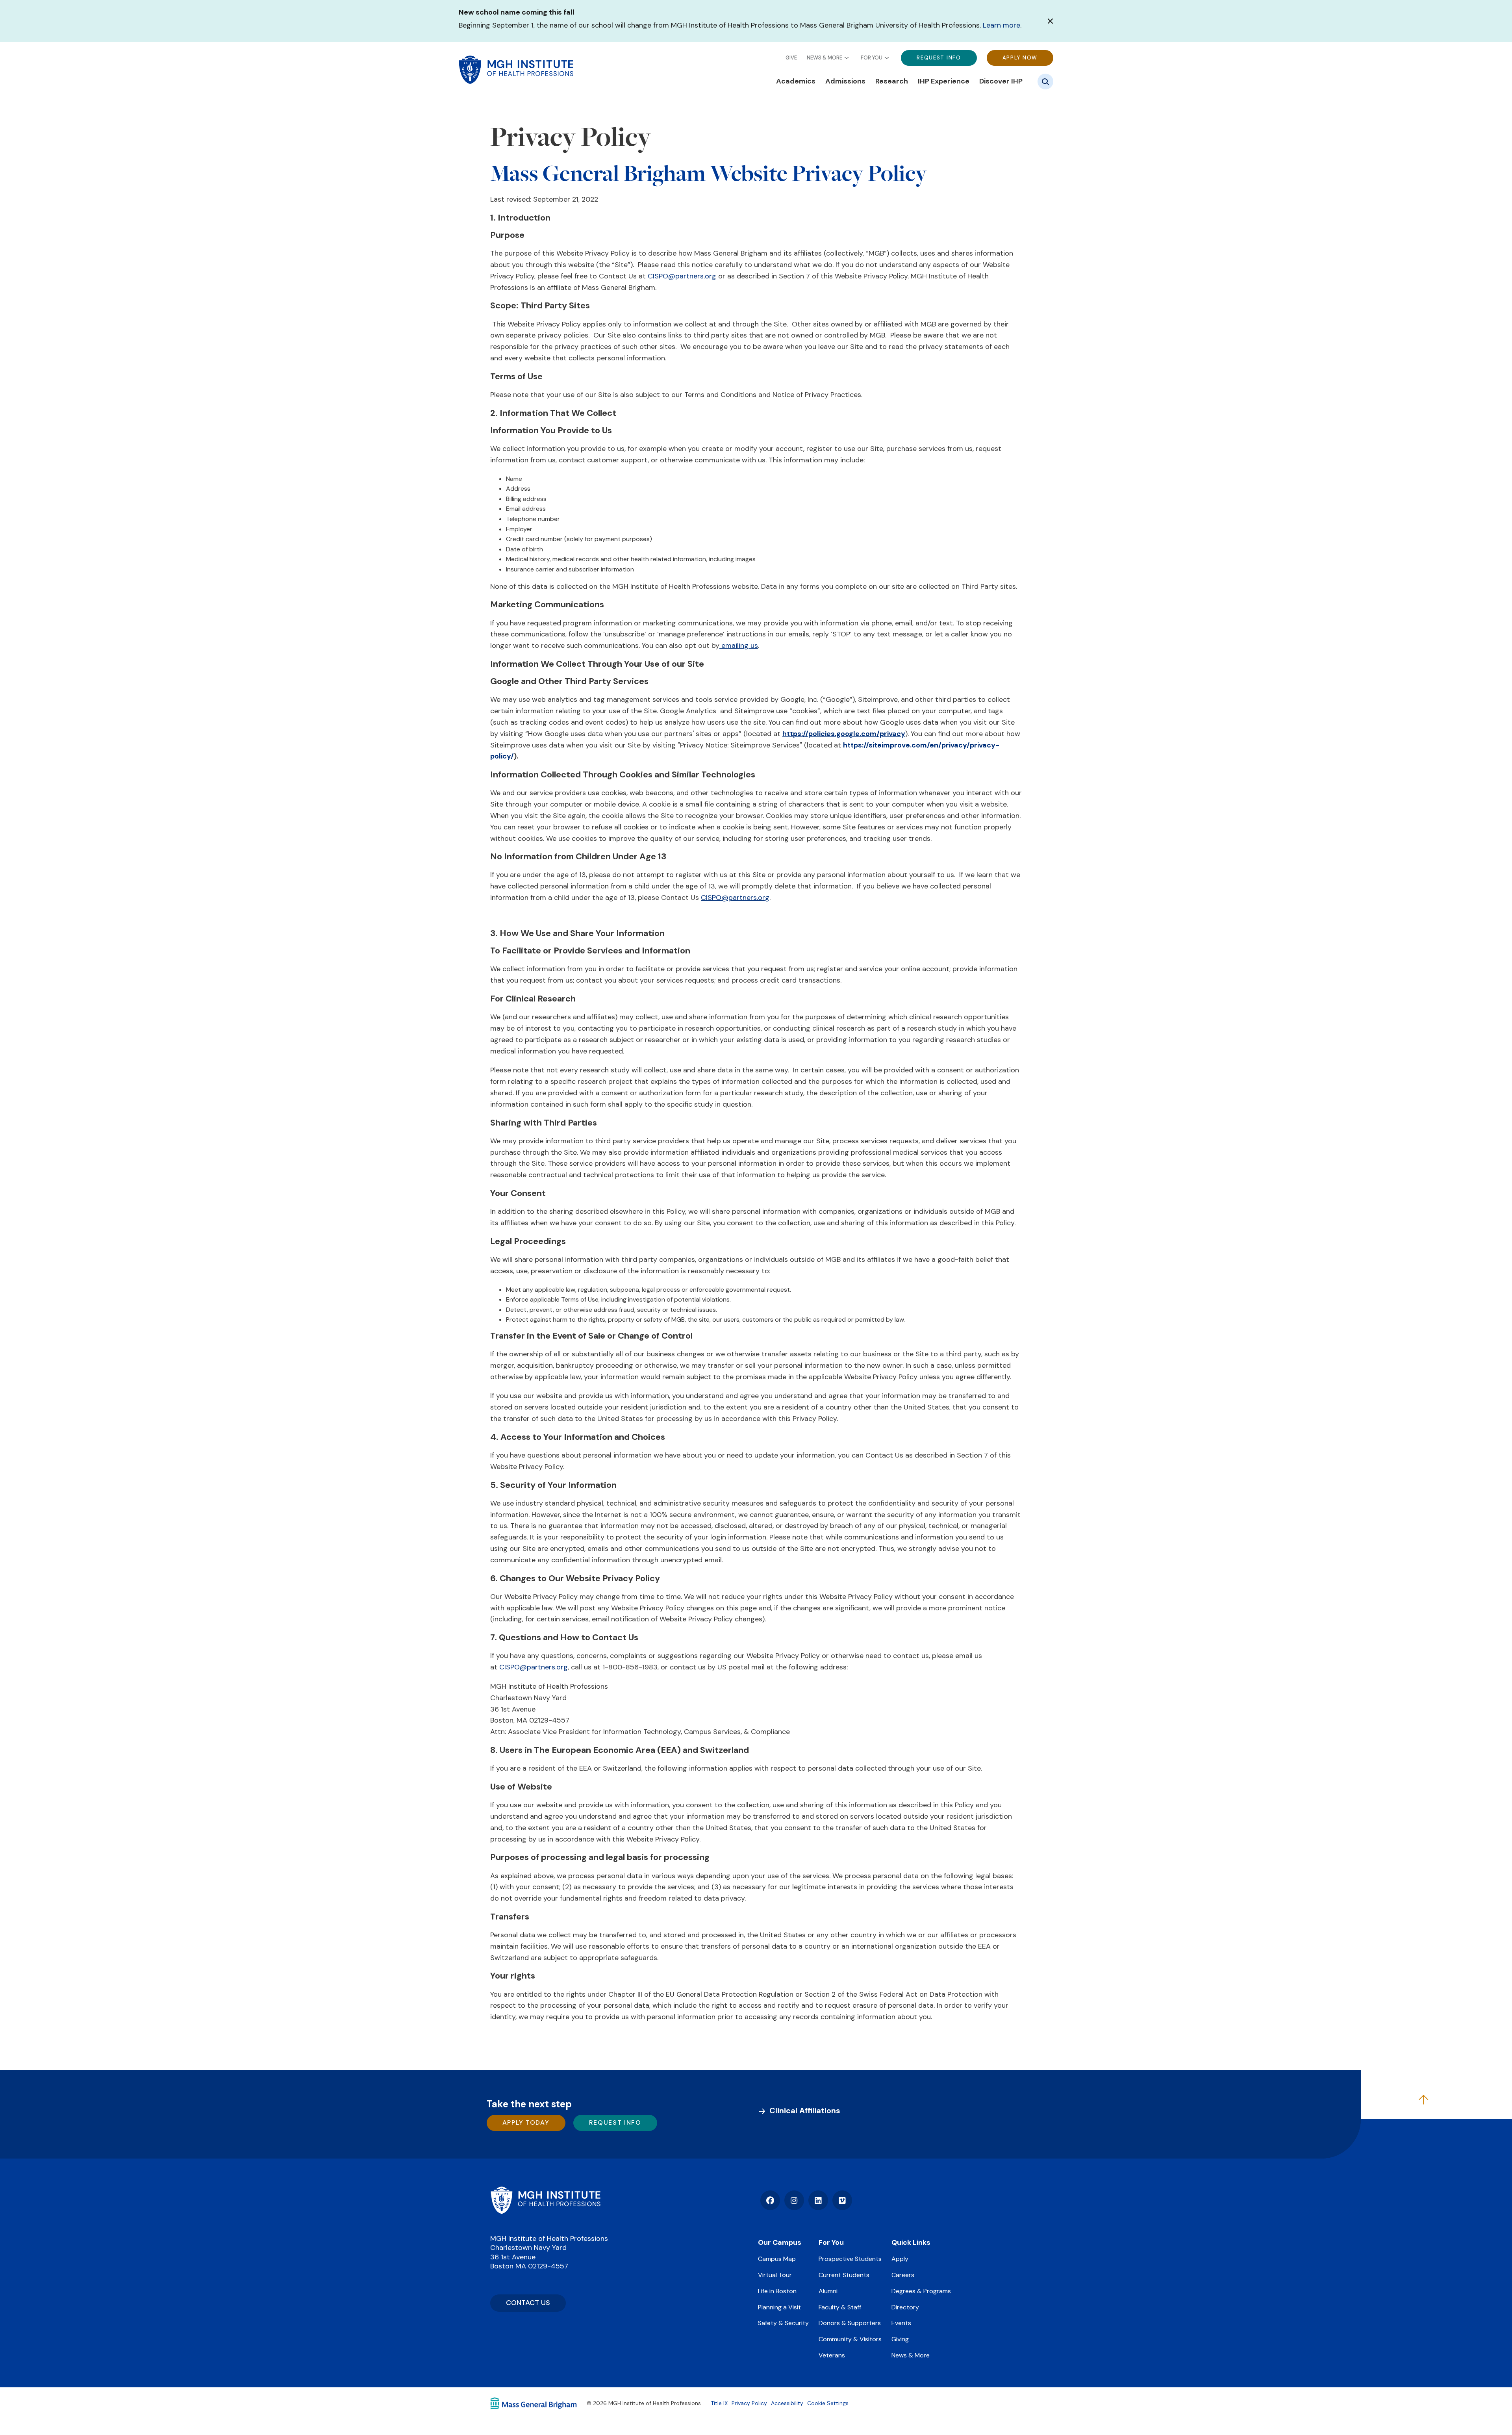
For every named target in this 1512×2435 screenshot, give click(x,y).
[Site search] (1045, 82)
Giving (900, 2339)
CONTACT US (528, 2303)
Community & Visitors (850, 2339)
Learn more (1002, 25)
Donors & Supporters (850, 2323)
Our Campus (780, 2242)
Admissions (845, 81)
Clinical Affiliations (805, 2110)
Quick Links (911, 2242)
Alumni (828, 2291)
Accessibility (787, 2403)
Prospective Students (850, 2259)
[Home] (545, 2200)
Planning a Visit (779, 2307)
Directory (905, 2307)
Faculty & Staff (840, 2307)
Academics (796, 81)
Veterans (832, 2355)
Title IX (719, 2403)
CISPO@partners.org (682, 276)
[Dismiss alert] (1050, 21)
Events (901, 2323)
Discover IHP (1001, 81)
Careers (903, 2275)
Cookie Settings (828, 2403)
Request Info (939, 57)
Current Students (844, 2275)
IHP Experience (944, 81)
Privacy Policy (749, 2403)
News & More (825, 57)
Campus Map (777, 2259)
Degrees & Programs (921, 2291)
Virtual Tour (775, 2275)
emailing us (739, 645)
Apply (900, 2259)
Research (892, 81)
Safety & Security (783, 2323)
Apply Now (1020, 57)
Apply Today (526, 2123)
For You (872, 57)
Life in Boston (777, 2291)
